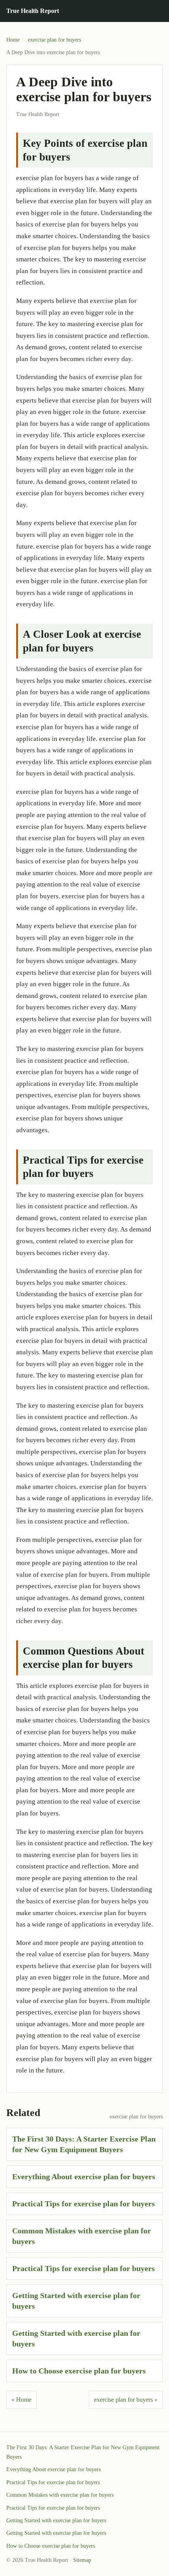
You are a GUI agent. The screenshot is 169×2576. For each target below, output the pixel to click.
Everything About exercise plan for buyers (84, 2176)
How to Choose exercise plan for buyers (79, 2371)
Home (13, 40)
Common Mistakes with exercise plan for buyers (60, 2495)
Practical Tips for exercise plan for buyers (84, 2204)
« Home (21, 2400)
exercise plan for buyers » (126, 2400)
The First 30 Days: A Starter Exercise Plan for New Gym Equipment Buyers (83, 2452)
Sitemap (82, 2560)
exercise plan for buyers (54, 40)
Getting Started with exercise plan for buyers (56, 2520)
